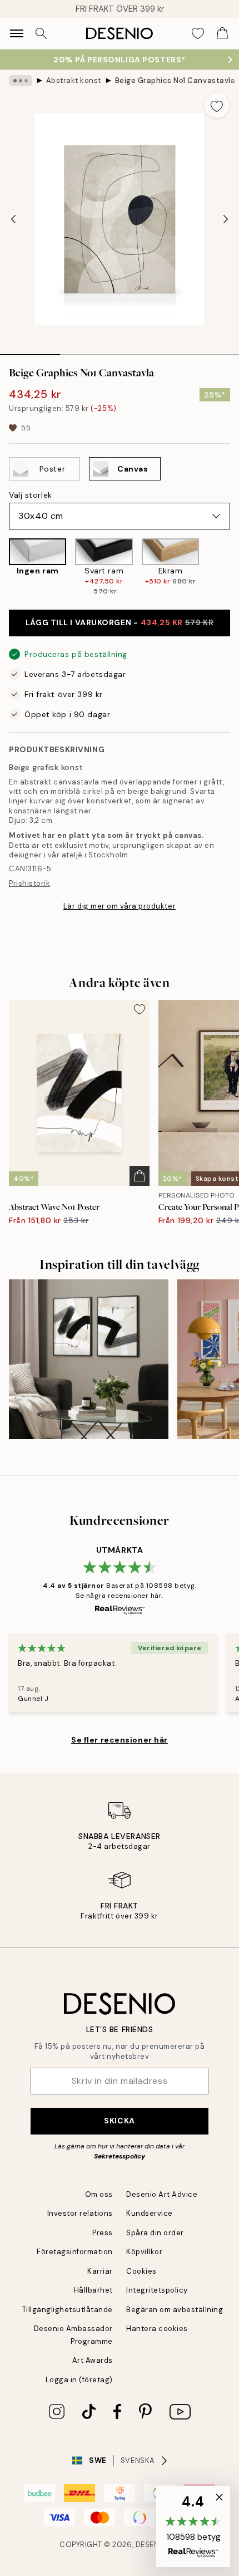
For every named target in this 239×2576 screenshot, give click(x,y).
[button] (193, 2526)
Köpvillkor (144, 2252)
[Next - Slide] (226, 219)
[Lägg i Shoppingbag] (140, 1176)
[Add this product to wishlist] (217, 105)
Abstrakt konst (74, 80)
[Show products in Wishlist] (198, 33)
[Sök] (41, 33)
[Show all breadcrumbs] (21, 81)
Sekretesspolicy (120, 2156)
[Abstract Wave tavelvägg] (89, 1359)
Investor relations (80, 2213)
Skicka (119, 2121)
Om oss (99, 2194)
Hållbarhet (93, 2290)
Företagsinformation (75, 2252)
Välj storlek (31, 495)
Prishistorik (29, 883)
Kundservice (150, 2213)
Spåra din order (155, 2233)
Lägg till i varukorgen (120, 622)
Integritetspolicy (157, 2290)
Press (103, 2233)
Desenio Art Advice (162, 2194)
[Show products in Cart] (222, 33)
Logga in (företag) (79, 2380)
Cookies (141, 2271)
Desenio (152, 2545)
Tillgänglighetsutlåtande (68, 2310)
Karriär (100, 2271)
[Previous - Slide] (13, 219)
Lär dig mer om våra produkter (120, 906)
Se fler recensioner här (120, 1740)
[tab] (30, 351)
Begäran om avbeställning (175, 2310)
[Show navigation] (17, 33)
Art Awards (93, 2360)
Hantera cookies (157, 2329)
